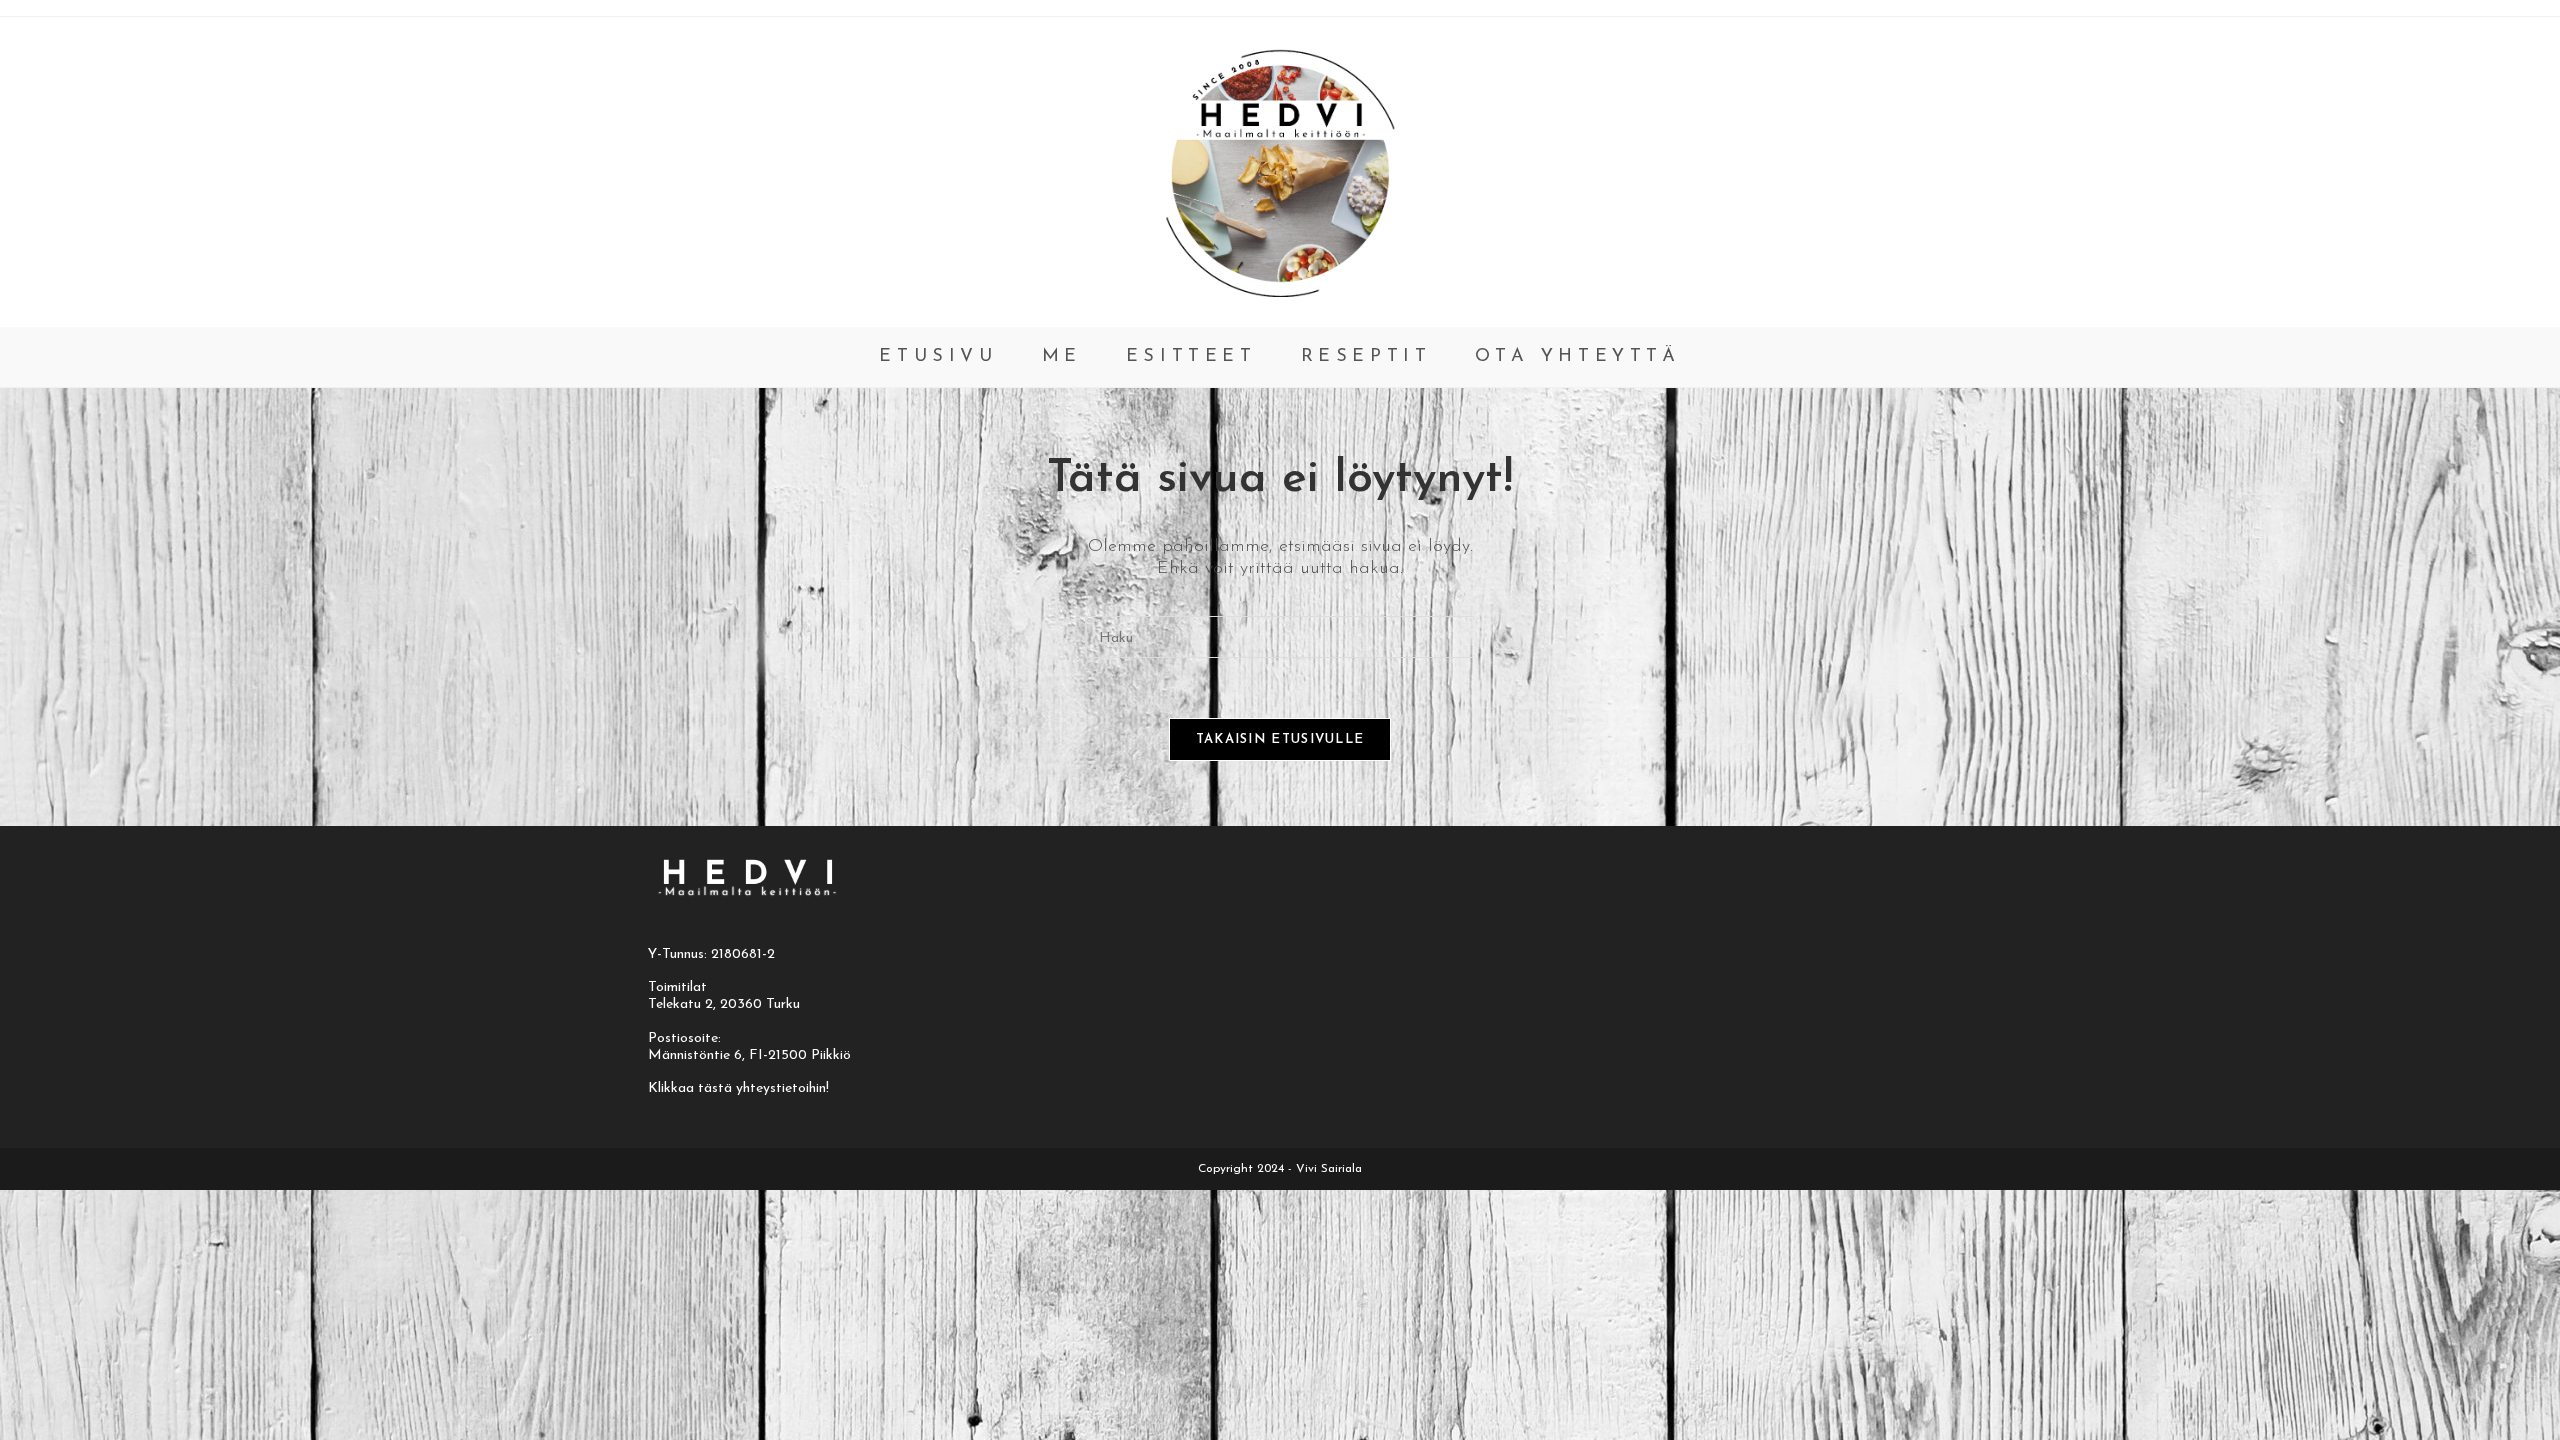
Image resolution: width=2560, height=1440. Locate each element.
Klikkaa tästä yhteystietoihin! (738, 1088)
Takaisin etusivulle (1280, 739)
